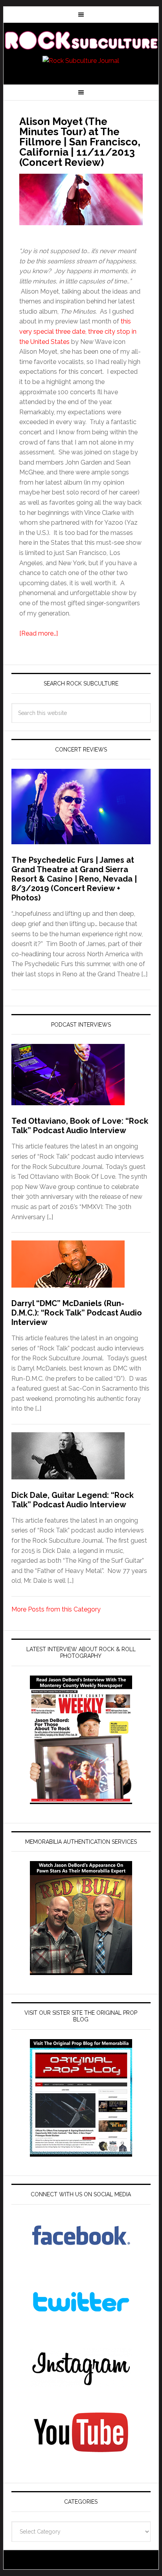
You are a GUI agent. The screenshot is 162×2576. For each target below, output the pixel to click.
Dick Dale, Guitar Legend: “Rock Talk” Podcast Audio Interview (73, 1500)
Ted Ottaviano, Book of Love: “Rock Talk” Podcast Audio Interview (80, 1126)
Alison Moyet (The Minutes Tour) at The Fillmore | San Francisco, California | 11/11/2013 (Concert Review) (80, 142)
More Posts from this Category (56, 1609)
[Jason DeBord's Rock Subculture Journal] (81, 40)
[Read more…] (39, 633)
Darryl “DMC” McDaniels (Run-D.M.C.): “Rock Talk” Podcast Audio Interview (77, 1313)
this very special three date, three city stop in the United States (78, 331)
